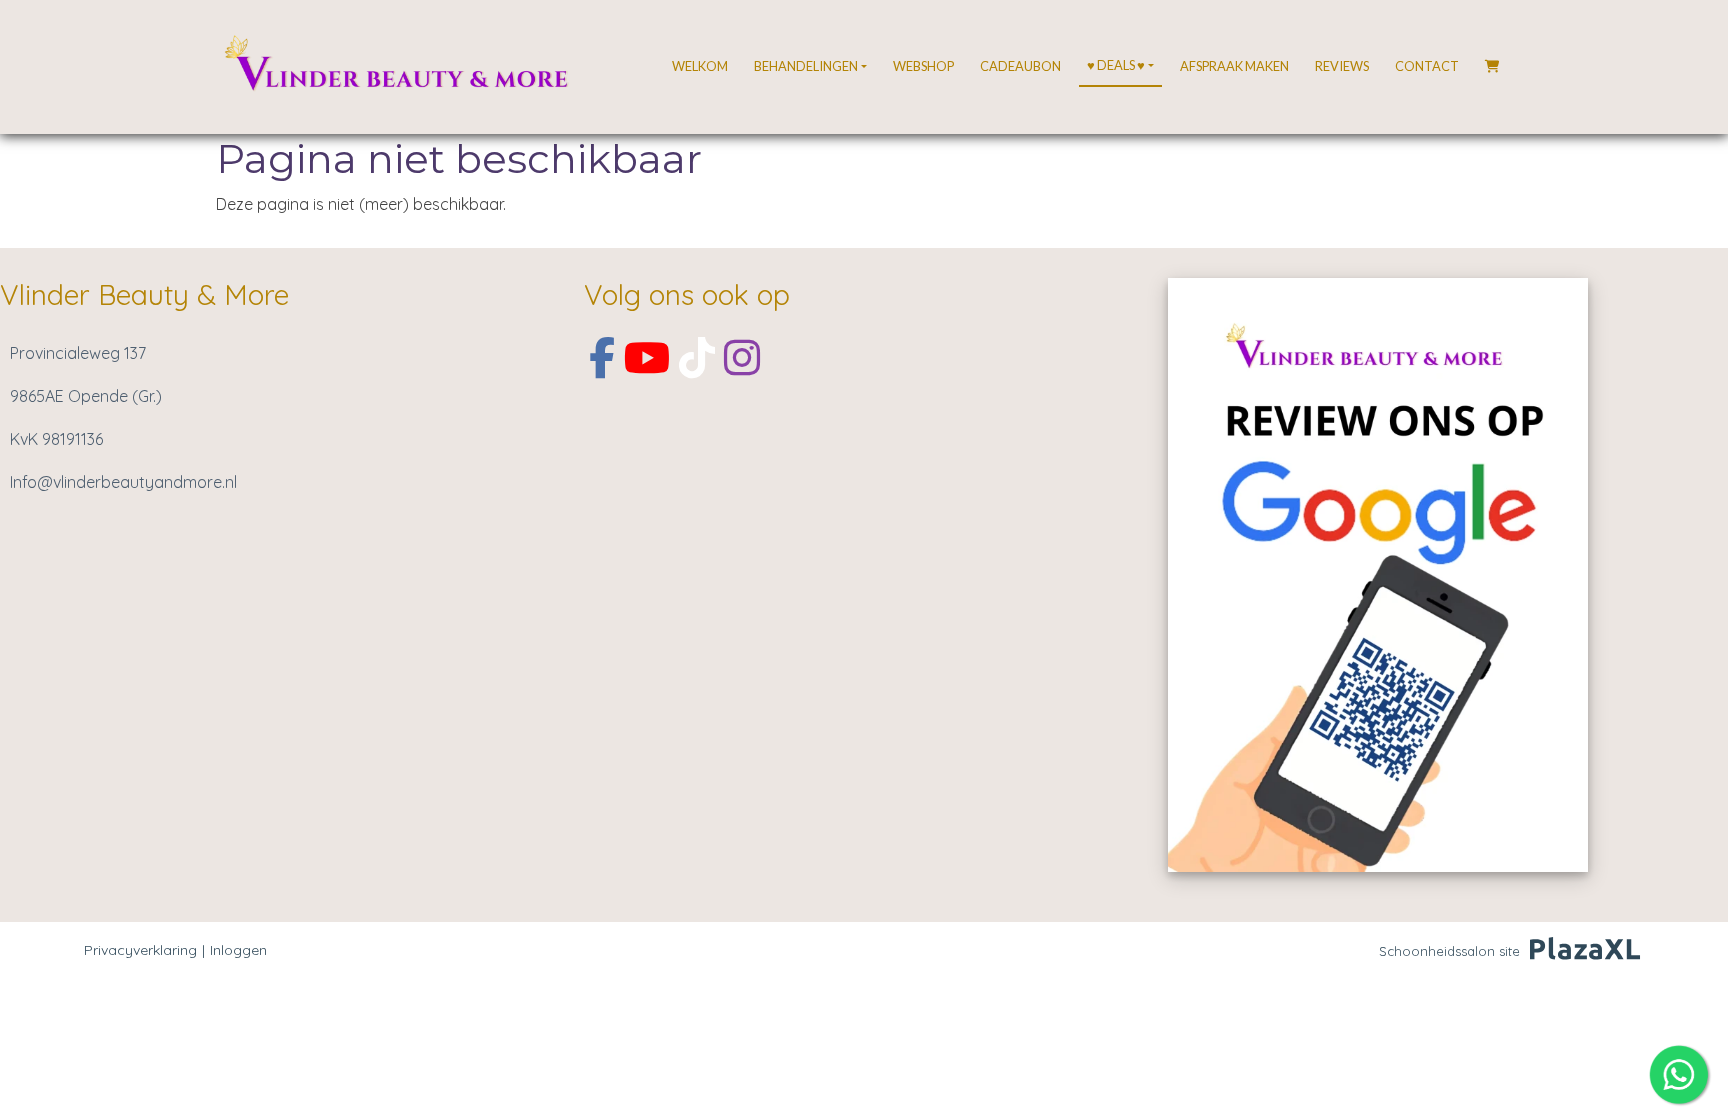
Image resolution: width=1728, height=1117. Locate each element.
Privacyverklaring (140, 950)
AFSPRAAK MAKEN (1234, 66)
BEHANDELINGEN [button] (806, 66)
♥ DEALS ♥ (1116, 65)
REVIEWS (1342, 66)
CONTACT (1427, 66)
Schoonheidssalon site (1449, 951)
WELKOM (700, 66)
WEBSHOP (923, 66)
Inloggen (238, 950)
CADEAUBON (1020, 66)
